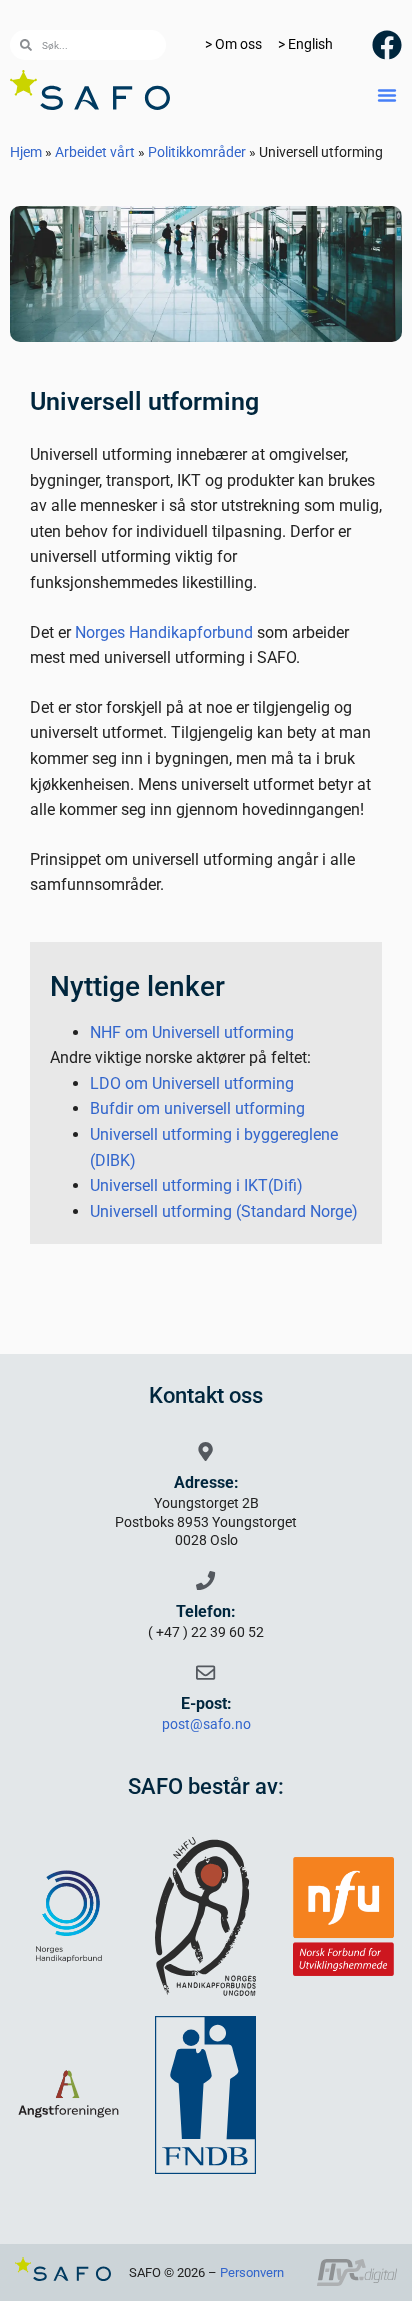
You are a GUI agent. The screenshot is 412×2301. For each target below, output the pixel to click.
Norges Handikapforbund (164, 632)
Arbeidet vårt (95, 152)
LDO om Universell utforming (192, 1083)
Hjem (26, 152)
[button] (387, 95)
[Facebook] (387, 45)
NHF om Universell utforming (192, 1032)
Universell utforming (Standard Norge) (224, 1211)
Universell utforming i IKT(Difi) (196, 1185)
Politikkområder (197, 152)
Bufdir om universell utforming (197, 1108)
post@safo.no (206, 1724)
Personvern (252, 2272)
